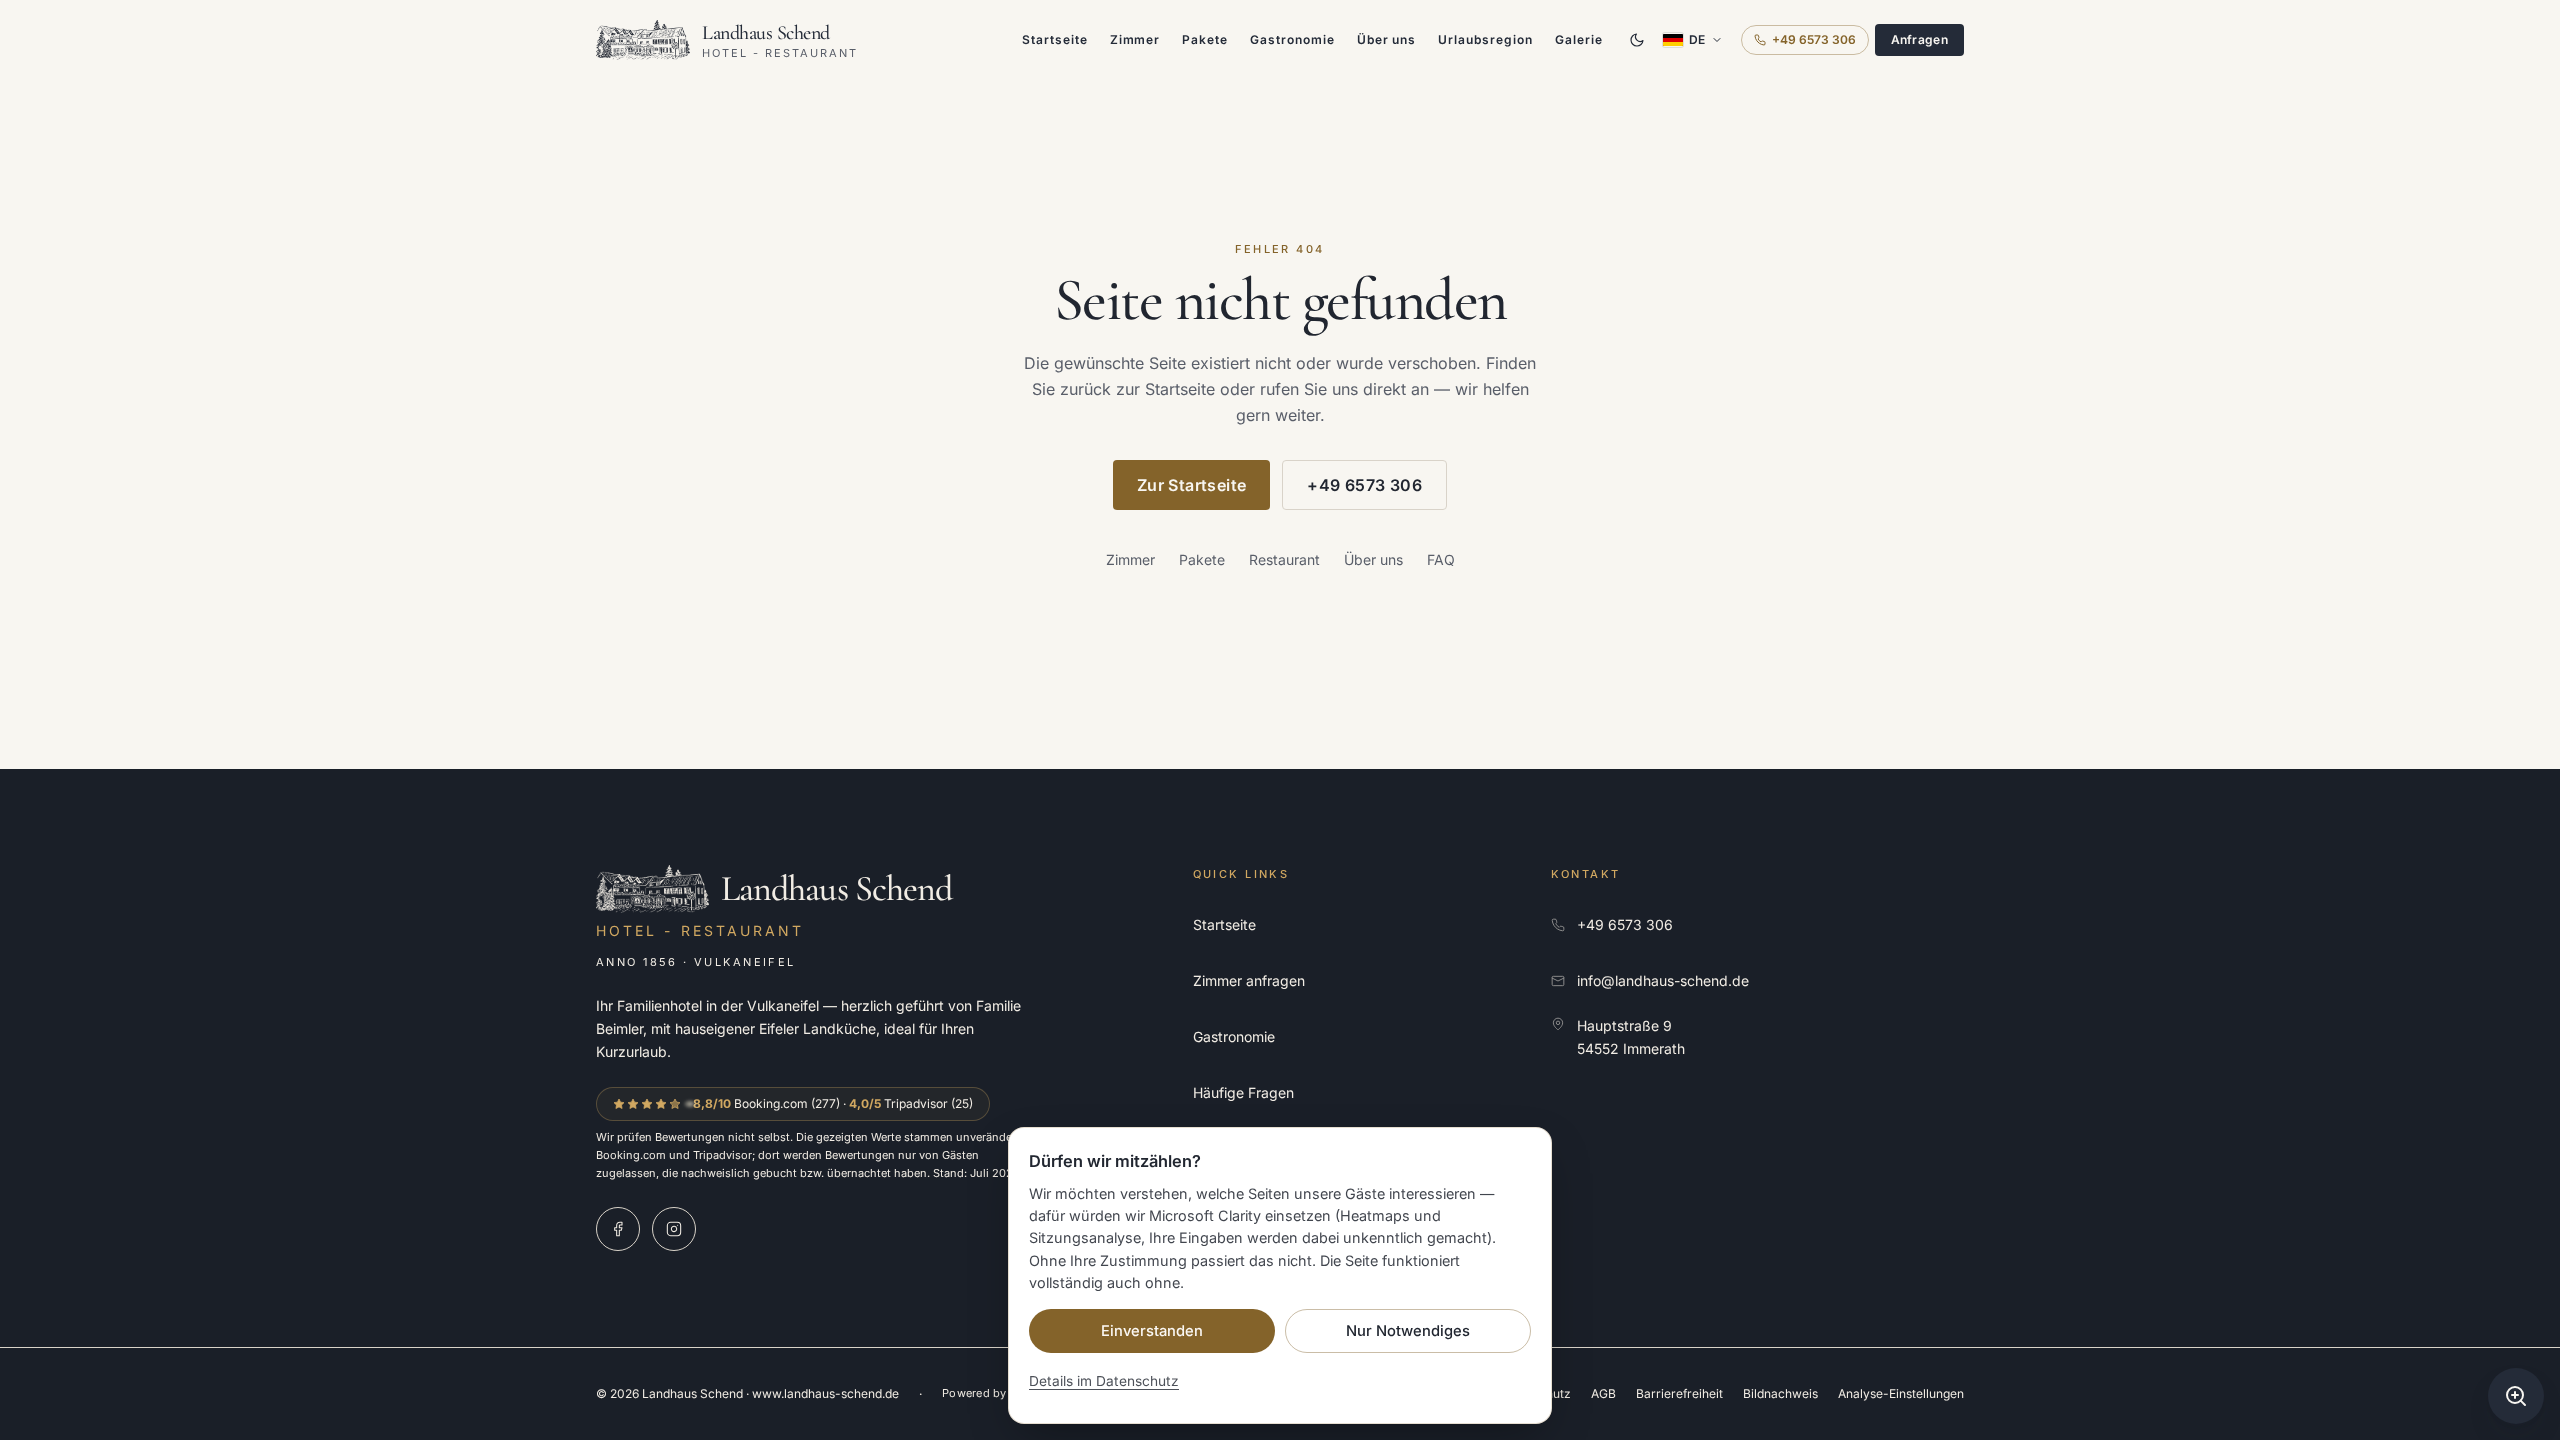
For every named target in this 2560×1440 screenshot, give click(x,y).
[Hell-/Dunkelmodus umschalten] (1637, 40)
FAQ (1441, 559)
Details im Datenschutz (1104, 1381)
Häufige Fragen (1243, 1092)
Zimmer (1135, 39)
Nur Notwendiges (1408, 1331)
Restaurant (1284, 559)
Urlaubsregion (1485, 39)
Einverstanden (1152, 1331)
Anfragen (1919, 39)
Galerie (1579, 39)
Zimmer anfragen (1249, 980)
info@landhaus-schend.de (1663, 980)
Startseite (1055, 39)
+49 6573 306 (1814, 39)
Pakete (1205, 39)
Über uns (1387, 39)
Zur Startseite (1192, 485)
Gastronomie (1292, 39)
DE (1697, 39)
